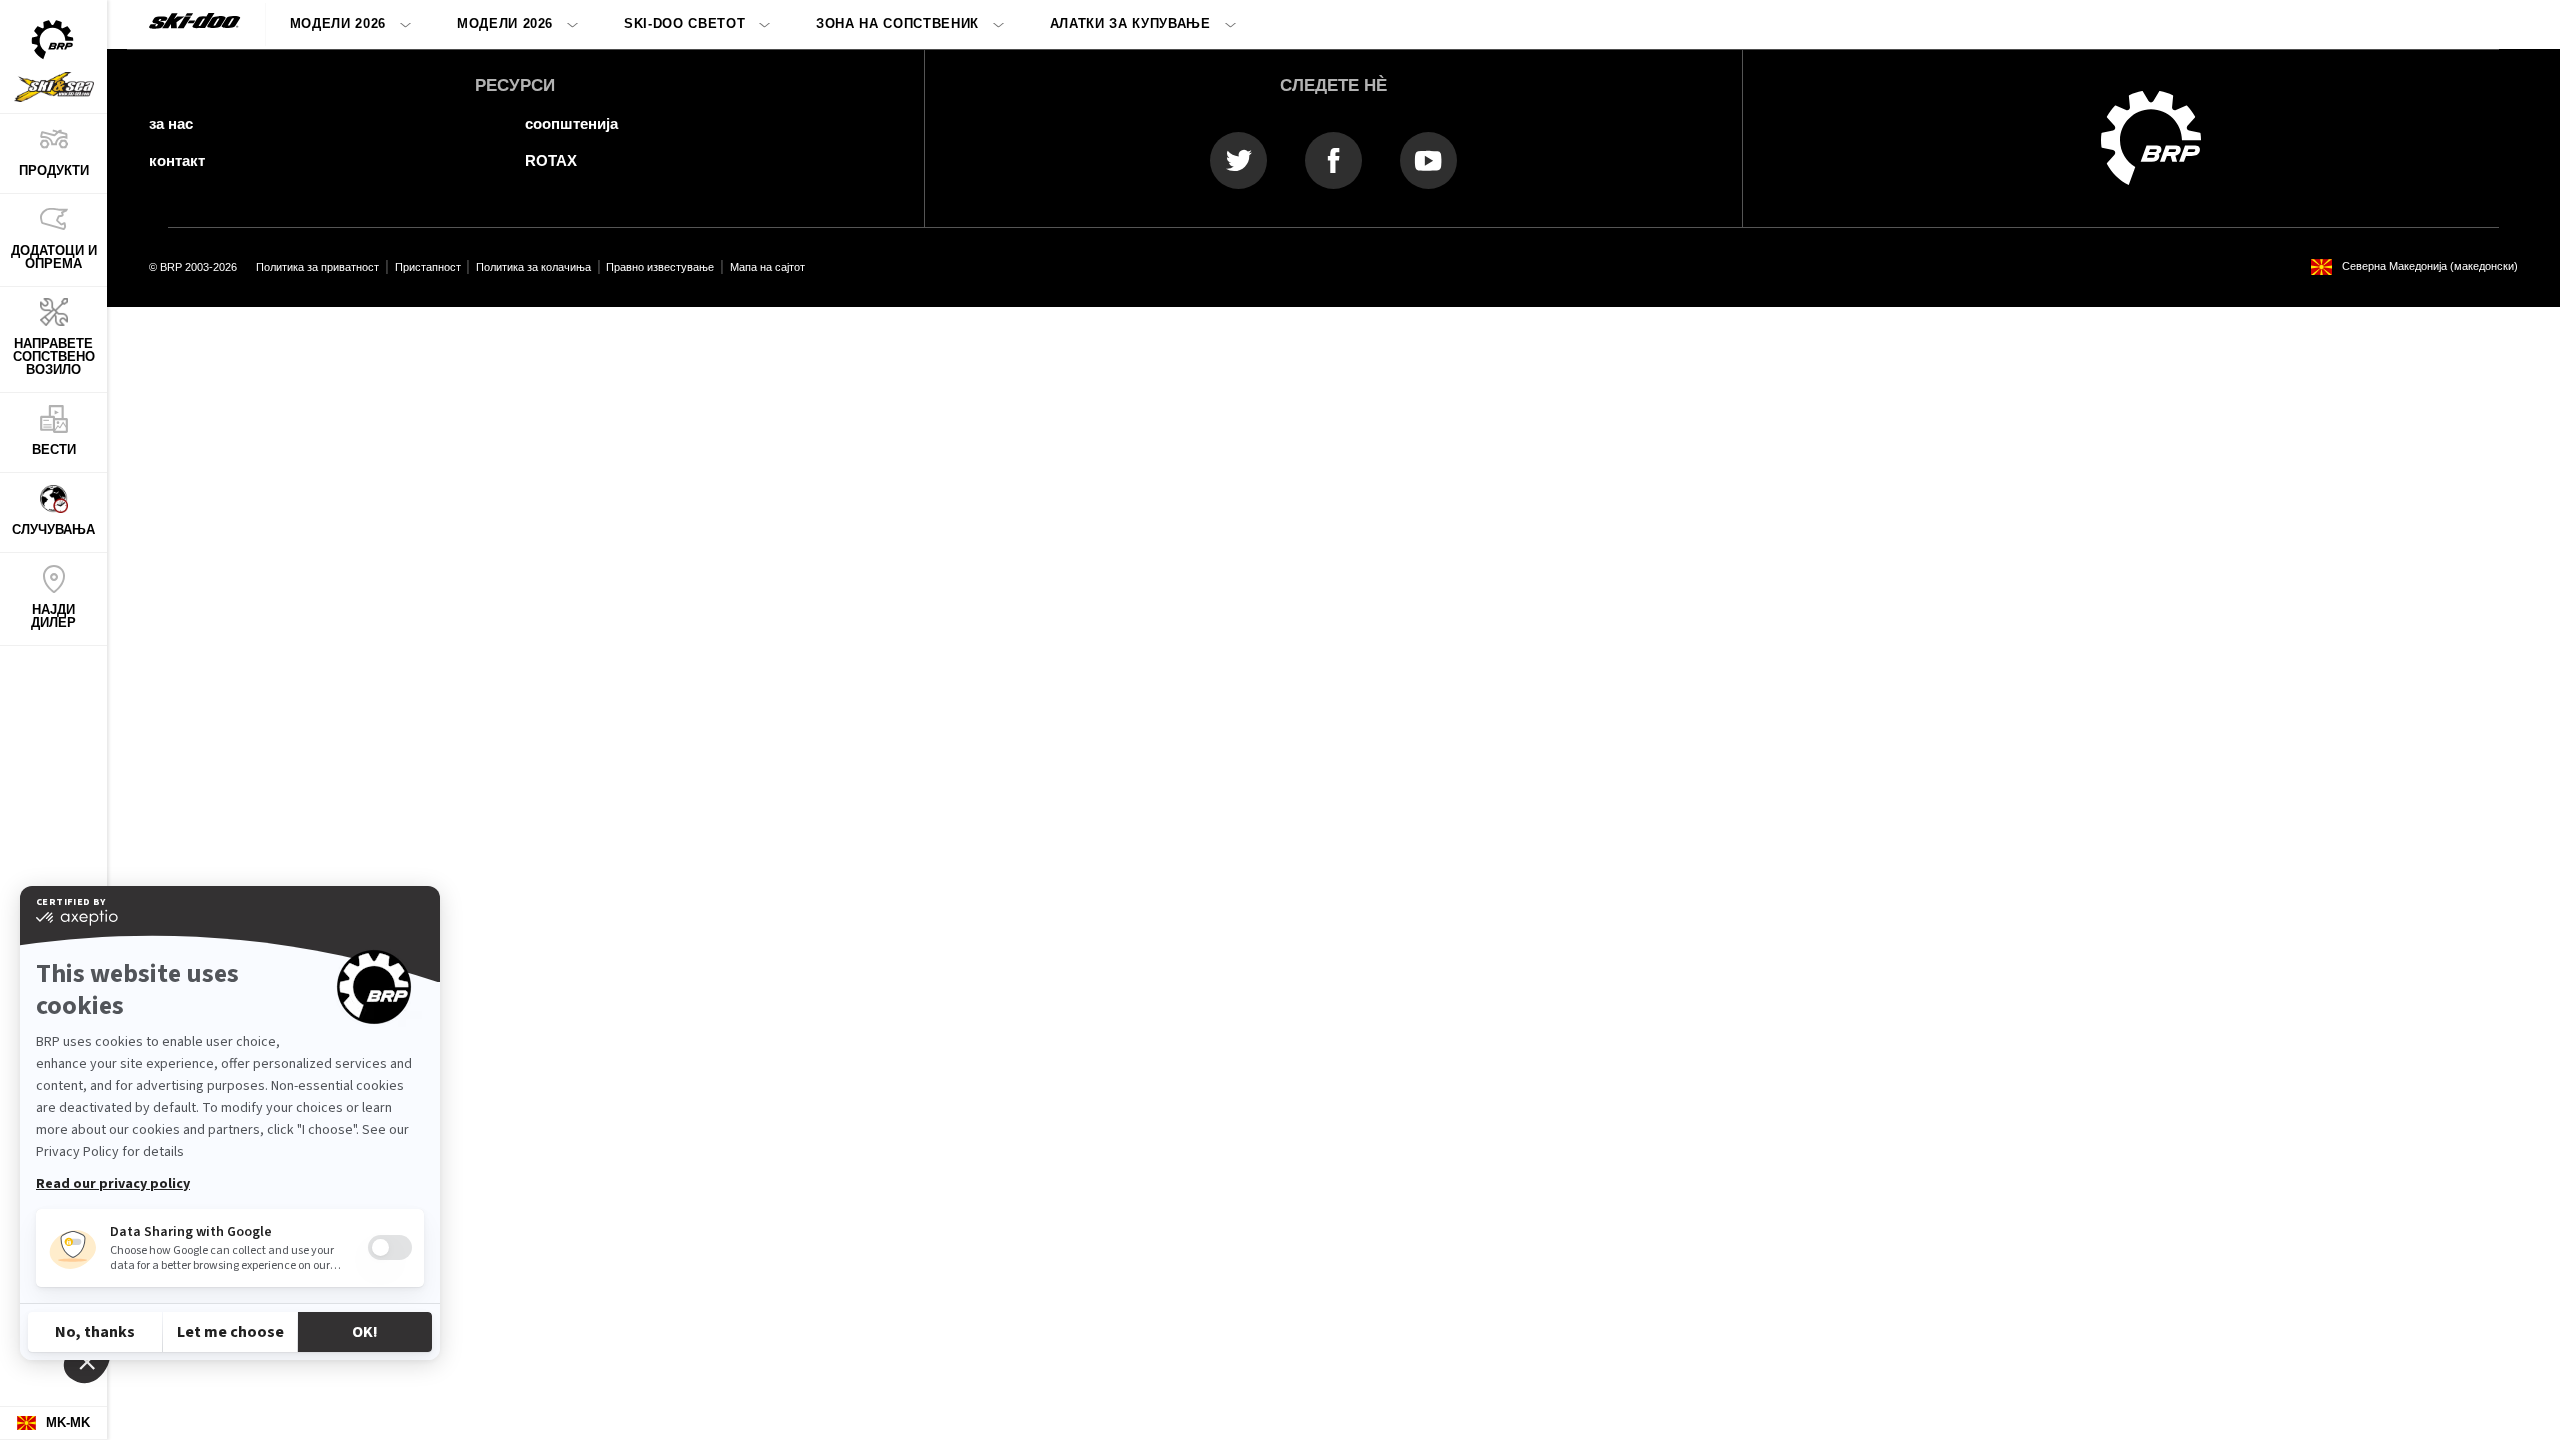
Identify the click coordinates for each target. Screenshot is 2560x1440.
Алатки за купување (1130, 23)
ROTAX (551, 160)
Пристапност (428, 267)
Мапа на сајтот (767, 267)
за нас (171, 123)
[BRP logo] (2151, 136)
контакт (177, 160)
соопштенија (571, 123)
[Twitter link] (1238, 159)
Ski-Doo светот (684, 23)
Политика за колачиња (533, 267)
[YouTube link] (1428, 159)
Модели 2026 (338, 23)
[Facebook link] (1333, 159)
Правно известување (660, 267)
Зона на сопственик (897, 23)
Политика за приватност (317, 267)
